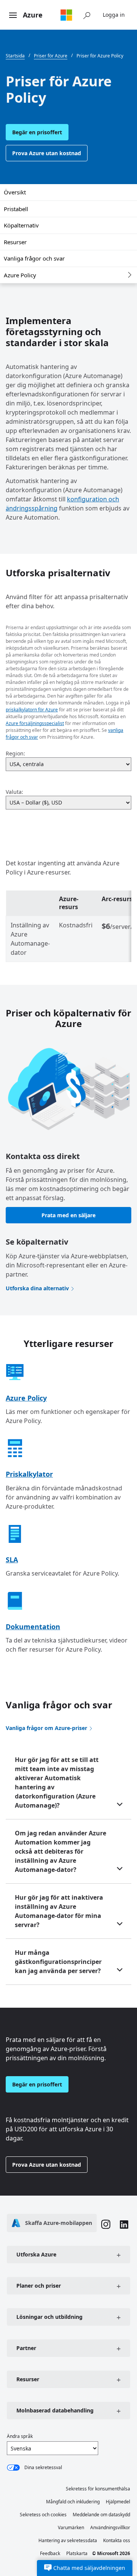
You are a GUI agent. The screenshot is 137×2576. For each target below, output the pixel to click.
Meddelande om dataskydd (101, 2515)
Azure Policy (20, 275)
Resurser (15, 242)
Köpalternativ (21, 225)
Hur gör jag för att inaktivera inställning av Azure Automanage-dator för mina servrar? (59, 1911)
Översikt (15, 192)
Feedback (50, 2553)
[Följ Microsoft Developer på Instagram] (106, 2225)
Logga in (114, 15)
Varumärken (71, 2528)
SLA (12, 1560)
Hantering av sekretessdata (68, 2540)
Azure (33, 15)
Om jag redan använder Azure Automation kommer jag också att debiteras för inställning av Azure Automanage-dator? (61, 1851)
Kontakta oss (117, 2540)
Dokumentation (33, 1627)
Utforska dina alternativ (37, 1288)
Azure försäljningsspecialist (35, 723)
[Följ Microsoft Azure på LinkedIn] (124, 2225)
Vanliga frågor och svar (34, 258)
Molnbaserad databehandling (55, 2410)
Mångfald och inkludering (73, 2502)
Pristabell (16, 209)
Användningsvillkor (110, 2528)
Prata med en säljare (68, 1215)
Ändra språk (20, 2436)
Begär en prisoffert (37, 132)
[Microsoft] (66, 15)
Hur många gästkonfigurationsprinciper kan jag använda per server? (58, 1962)
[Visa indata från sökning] (87, 15)
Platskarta (77, 2553)
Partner (26, 2348)
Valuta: (14, 792)
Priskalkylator (29, 1474)
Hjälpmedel (118, 2502)
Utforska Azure (36, 2254)
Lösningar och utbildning (49, 2317)
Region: (15, 753)
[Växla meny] (13, 16)
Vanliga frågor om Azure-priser (46, 1728)
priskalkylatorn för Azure (32, 710)
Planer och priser (39, 2286)
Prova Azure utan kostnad (47, 153)
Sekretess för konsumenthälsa (98, 2489)
